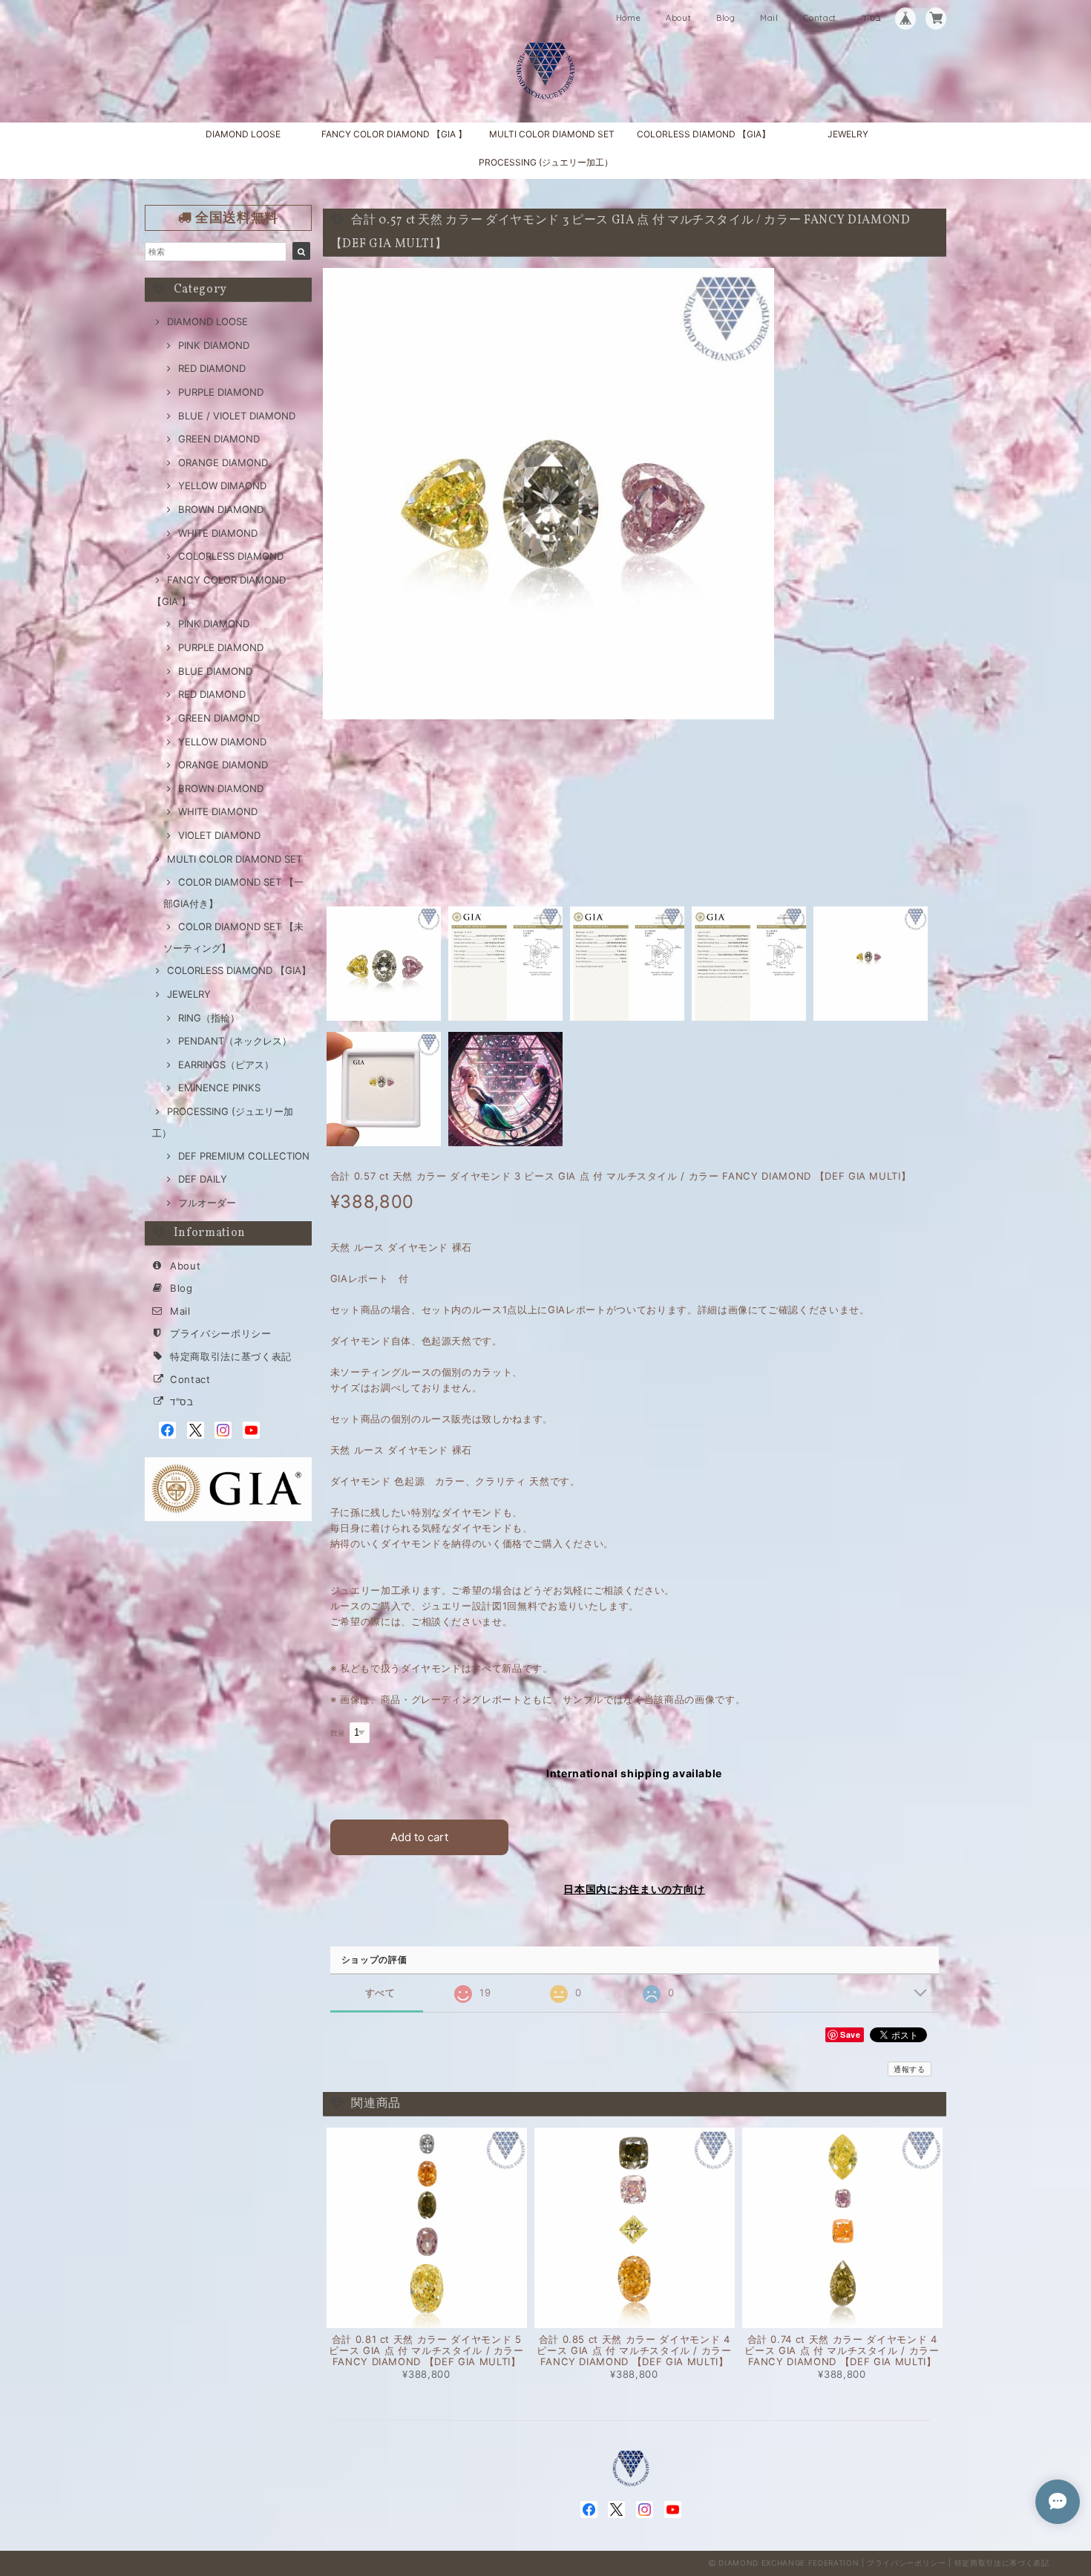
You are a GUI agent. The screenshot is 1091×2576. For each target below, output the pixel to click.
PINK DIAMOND (214, 345)
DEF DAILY (203, 1179)
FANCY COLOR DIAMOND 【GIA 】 (394, 134)
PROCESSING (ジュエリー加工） (546, 162)
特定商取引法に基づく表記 (231, 1356)
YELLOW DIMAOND (222, 486)
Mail (769, 18)
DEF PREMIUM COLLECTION (244, 1156)
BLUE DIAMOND (215, 671)
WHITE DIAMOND (218, 533)
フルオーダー (207, 1203)
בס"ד (872, 18)
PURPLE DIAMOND (221, 392)
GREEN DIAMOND (219, 439)
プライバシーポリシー (221, 1333)
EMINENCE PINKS (219, 1088)
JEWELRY (848, 134)
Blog (726, 18)
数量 (338, 1733)
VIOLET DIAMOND (219, 835)
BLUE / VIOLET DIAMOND (237, 416)
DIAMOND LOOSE (243, 134)
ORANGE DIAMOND (223, 462)
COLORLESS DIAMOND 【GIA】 (704, 134)
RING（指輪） (209, 1018)
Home (629, 18)
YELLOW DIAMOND (222, 742)
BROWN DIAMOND (221, 509)
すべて (380, 1993)
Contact (820, 18)
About (678, 18)
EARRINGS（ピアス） (226, 1065)
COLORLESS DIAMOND (231, 556)
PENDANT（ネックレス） (235, 1041)
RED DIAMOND (212, 368)
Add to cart (419, 1837)
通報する (910, 2069)
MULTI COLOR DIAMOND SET (552, 134)
